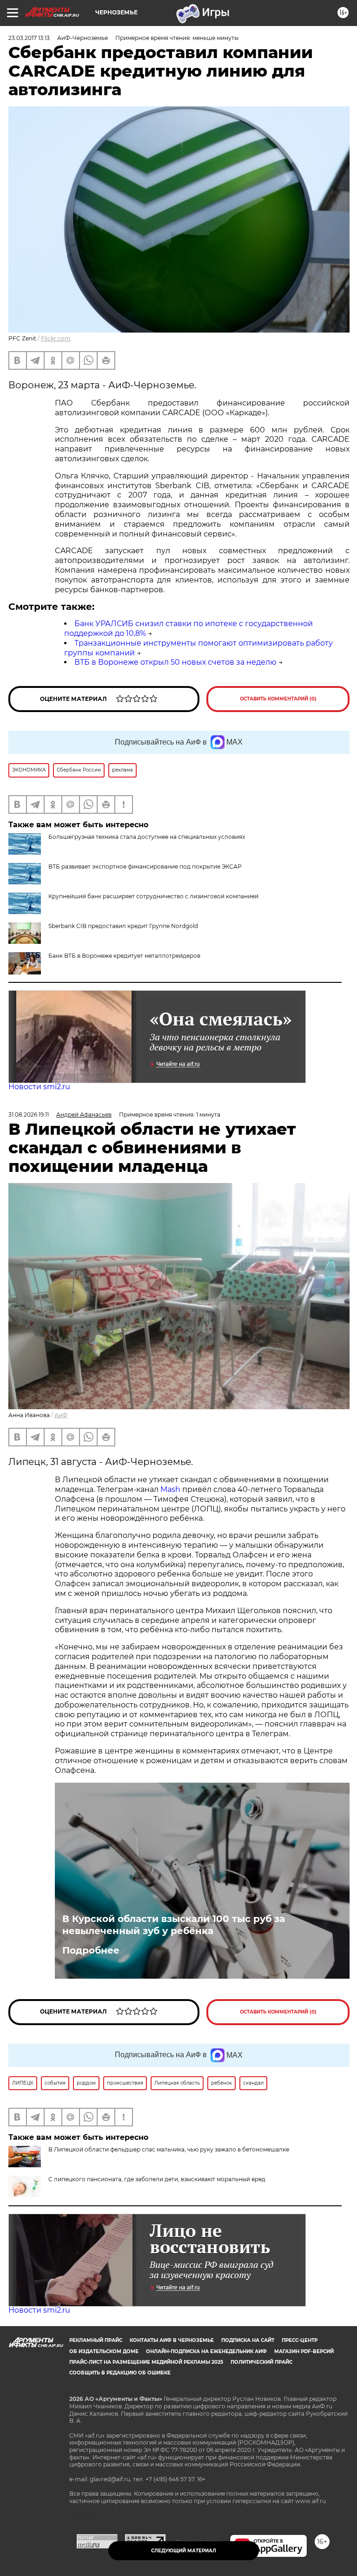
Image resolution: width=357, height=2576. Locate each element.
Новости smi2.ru (39, 1087)
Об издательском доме (104, 2351)
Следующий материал (184, 2551)
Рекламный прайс (96, 2340)
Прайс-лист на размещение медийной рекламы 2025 (146, 2362)
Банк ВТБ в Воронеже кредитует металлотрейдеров (124, 956)
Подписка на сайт (248, 2340)
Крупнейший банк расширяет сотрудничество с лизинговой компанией (153, 896)
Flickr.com (56, 338)
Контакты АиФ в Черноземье (172, 2340)
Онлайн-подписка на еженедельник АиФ (206, 2351)
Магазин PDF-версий (304, 2351)
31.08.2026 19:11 (29, 1115)
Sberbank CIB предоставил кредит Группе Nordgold (123, 926)
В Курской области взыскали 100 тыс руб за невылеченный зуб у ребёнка (174, 1925)
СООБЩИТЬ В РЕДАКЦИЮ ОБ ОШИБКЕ (120, 2373)
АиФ (61, 1415)
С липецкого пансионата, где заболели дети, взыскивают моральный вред (157, 2179)
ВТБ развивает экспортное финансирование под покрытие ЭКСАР (145, 866)
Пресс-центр (300, 2340)
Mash (170, 1489)
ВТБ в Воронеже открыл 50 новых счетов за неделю (175, 662)
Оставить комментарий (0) (278, 699)
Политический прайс (261, 2362)
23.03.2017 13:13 (29, 38)
